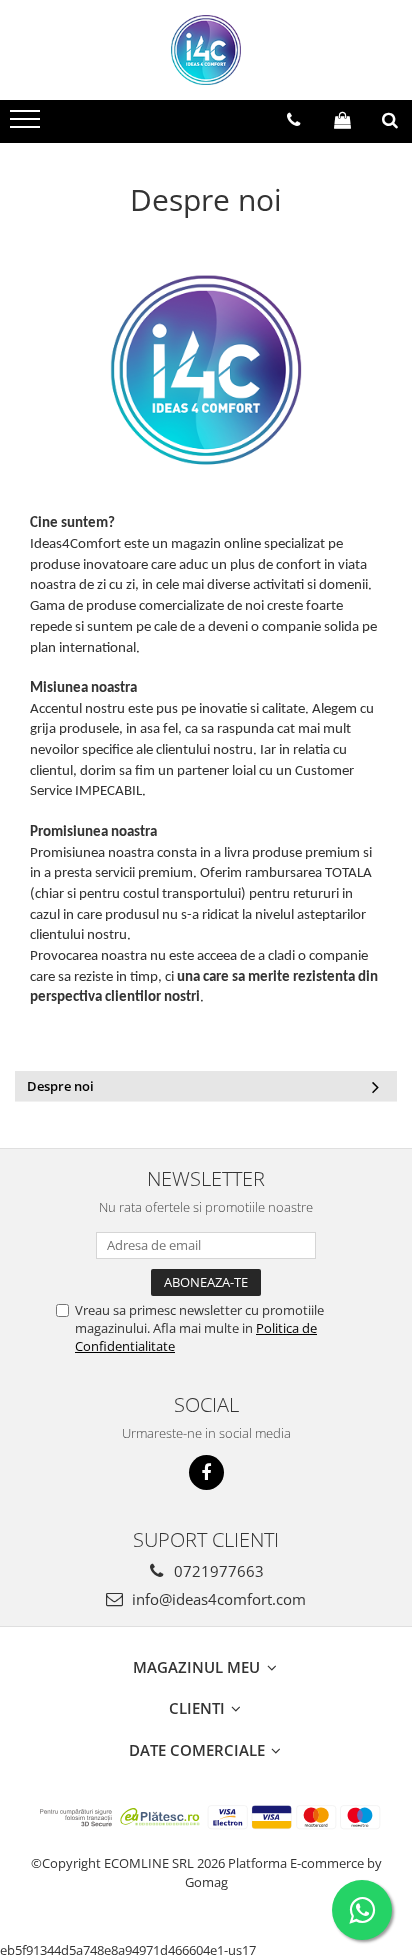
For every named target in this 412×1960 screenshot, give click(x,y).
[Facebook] (206, 1472)
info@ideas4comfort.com (217, 1599)
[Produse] (27, 125)
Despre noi (60, 1086)
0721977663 (217, 1571)
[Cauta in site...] (390, 120)
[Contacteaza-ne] (293, 120)
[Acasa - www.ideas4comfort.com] (206, 50)
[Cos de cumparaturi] (342, 120)
